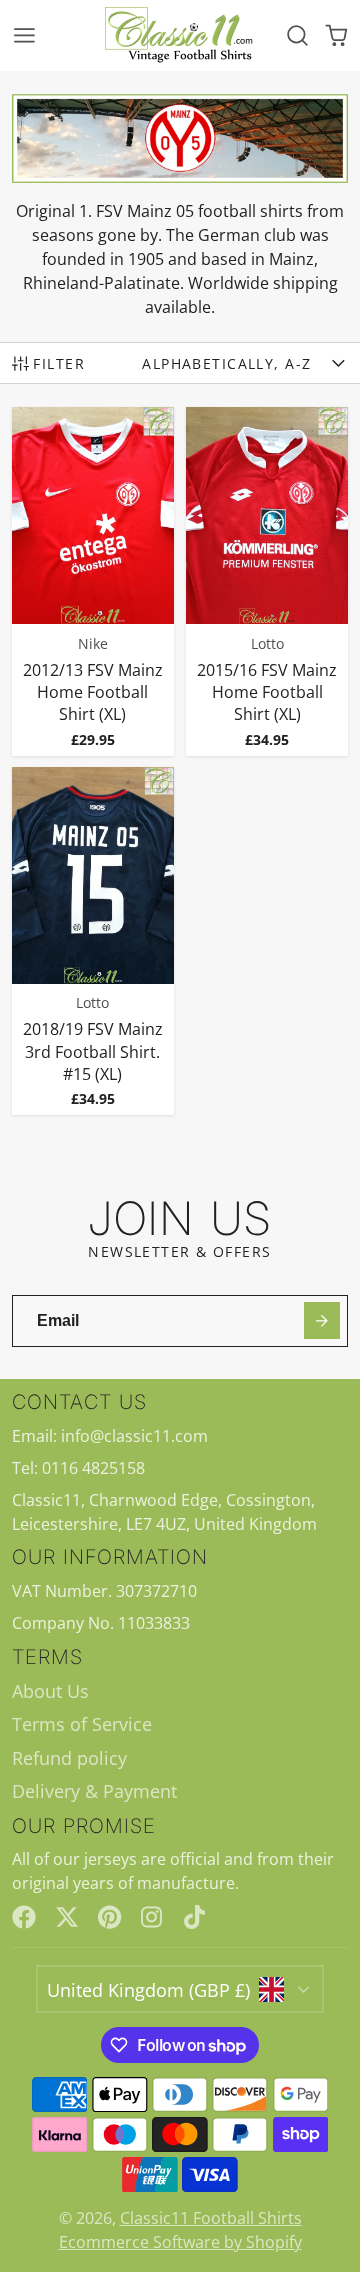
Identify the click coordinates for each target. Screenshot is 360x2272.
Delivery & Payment (94, 1791)
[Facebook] (24, 1917)
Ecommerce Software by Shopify (180, 2242)
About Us (50, 1691)
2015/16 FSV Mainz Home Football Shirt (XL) (267, 581)
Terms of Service (82, 1724)
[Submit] (322, 1320)
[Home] (180, 35)
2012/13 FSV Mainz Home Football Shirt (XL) (93, 581)
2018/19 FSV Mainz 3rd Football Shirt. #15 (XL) (93, 941)
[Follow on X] (67, 1917)
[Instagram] (153, 1917)
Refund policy (69, 1758)
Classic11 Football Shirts (211, 2218)
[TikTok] (196, 1917)
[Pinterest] (110, 1917)
